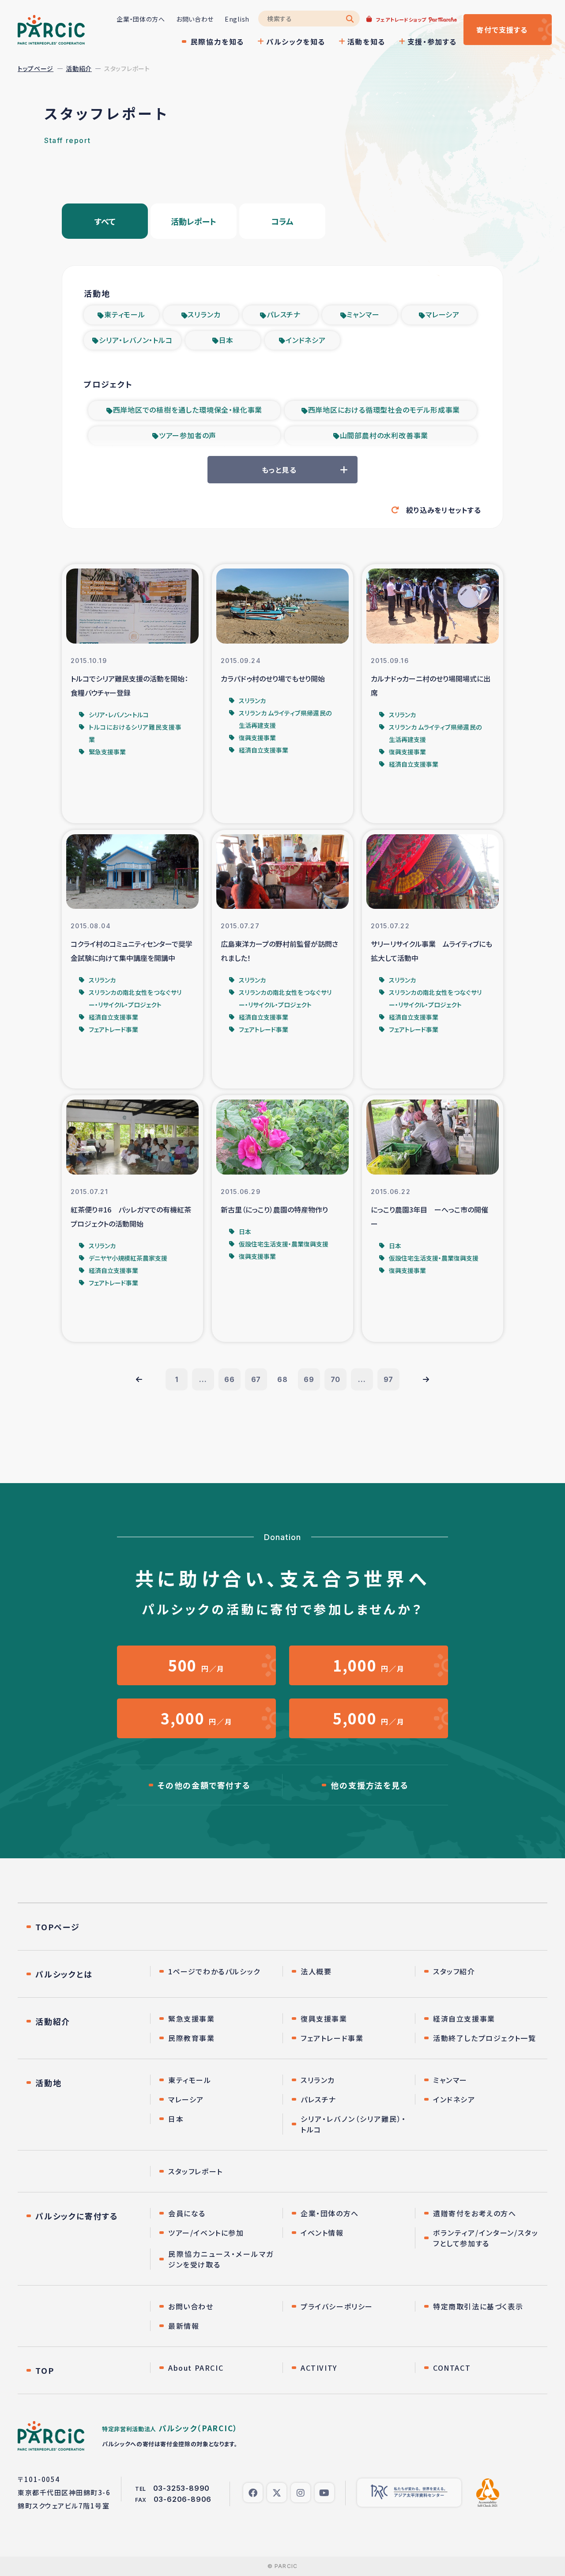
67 (256, 1379)
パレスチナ (284, 314)
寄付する (502, 30)
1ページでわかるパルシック (214, 1971)
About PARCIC (196, 2368)
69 (309, 1379)
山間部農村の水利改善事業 (384, 435)
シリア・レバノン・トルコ (136, 340)
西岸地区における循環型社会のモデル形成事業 (384, 410)
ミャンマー (363, 314)
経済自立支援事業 (464, 2019)
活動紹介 (79, 68)
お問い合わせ (195, 19)
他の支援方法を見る (369, 1785)
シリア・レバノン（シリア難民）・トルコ (353, 2124)
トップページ (36, 68)
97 (389, 1379)
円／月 (196, 1665)
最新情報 (184, 2326)
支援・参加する (432, 41)
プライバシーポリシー (337, 2306)
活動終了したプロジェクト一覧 (484, 2038)
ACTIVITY (319, 2368)
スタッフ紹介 (454, 1971)
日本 (226, 340)
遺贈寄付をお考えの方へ (475, 2213)
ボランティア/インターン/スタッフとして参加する (486, 2238)
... (203, 1379)
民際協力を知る (217, 41)
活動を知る (366, 41)
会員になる (187, 2213)
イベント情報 (322, 2233)
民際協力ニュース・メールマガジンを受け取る (221, 2259)
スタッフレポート (196, 2171)
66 (230, 1379)
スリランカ (204, 314)
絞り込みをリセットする (444, 510)
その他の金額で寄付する (204, 1785)
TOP (45, 2370)
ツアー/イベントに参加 (206, 2233)
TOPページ (58, 1927)
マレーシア (443, 314)
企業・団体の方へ (141, 19)
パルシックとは (64, 1974)
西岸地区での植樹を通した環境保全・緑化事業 (188, 410)
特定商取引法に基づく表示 (478, 2306)
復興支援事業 (324, 2019)
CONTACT (452, 2368)
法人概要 (316, 1971)
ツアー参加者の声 (188, 435)
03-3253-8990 (182, 2488)
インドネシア (306, 340)
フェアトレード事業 (332, 2038)
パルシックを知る (296, 41)
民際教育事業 (192, 2038)
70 (336, 1379)
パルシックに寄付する (77, 2216)
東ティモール (125, 314)
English (237, 19)
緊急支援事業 (192, 2019)
